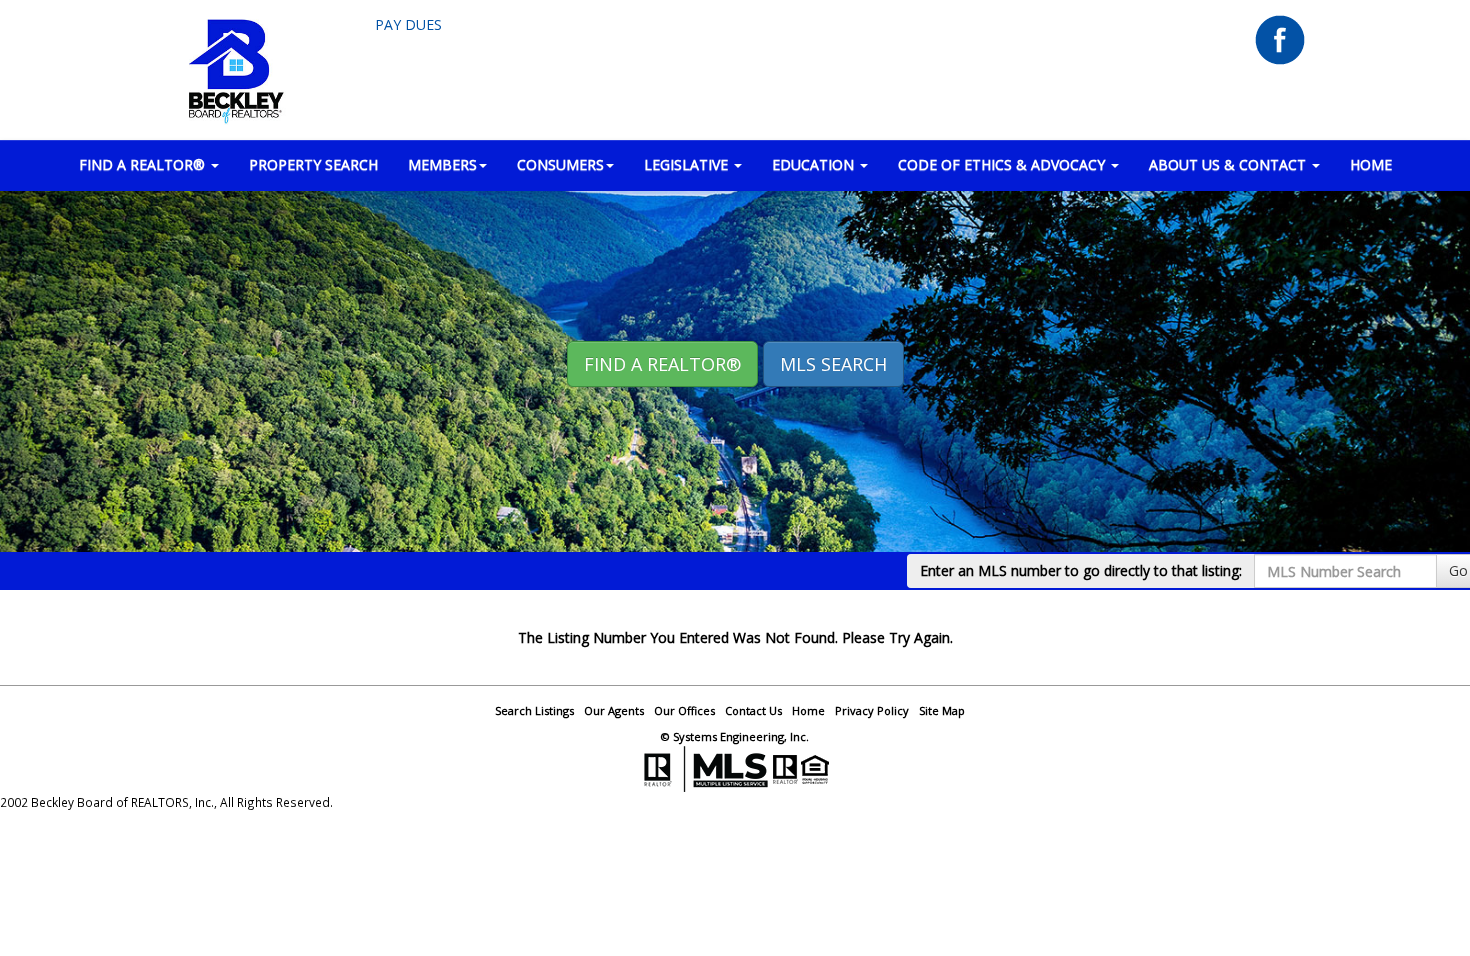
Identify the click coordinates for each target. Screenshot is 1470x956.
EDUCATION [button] (815, 164)
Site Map (942, 710)
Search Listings (534, 710)
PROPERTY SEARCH (313, 164)
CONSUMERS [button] (560, 164)
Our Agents (614, 710)
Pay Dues (408, 24)
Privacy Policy (872, 710)
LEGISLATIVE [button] (688, 164)
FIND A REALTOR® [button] (144, 164)
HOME (1371, 164)
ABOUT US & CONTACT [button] (1229, 164)
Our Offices (684, 710)
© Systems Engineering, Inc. (735, 736)
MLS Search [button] (833, 364)
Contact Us (753, 710)
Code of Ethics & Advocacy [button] (1003, 164)
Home (808, 710)
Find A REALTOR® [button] (662, 364)
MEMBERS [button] (442, 164)
